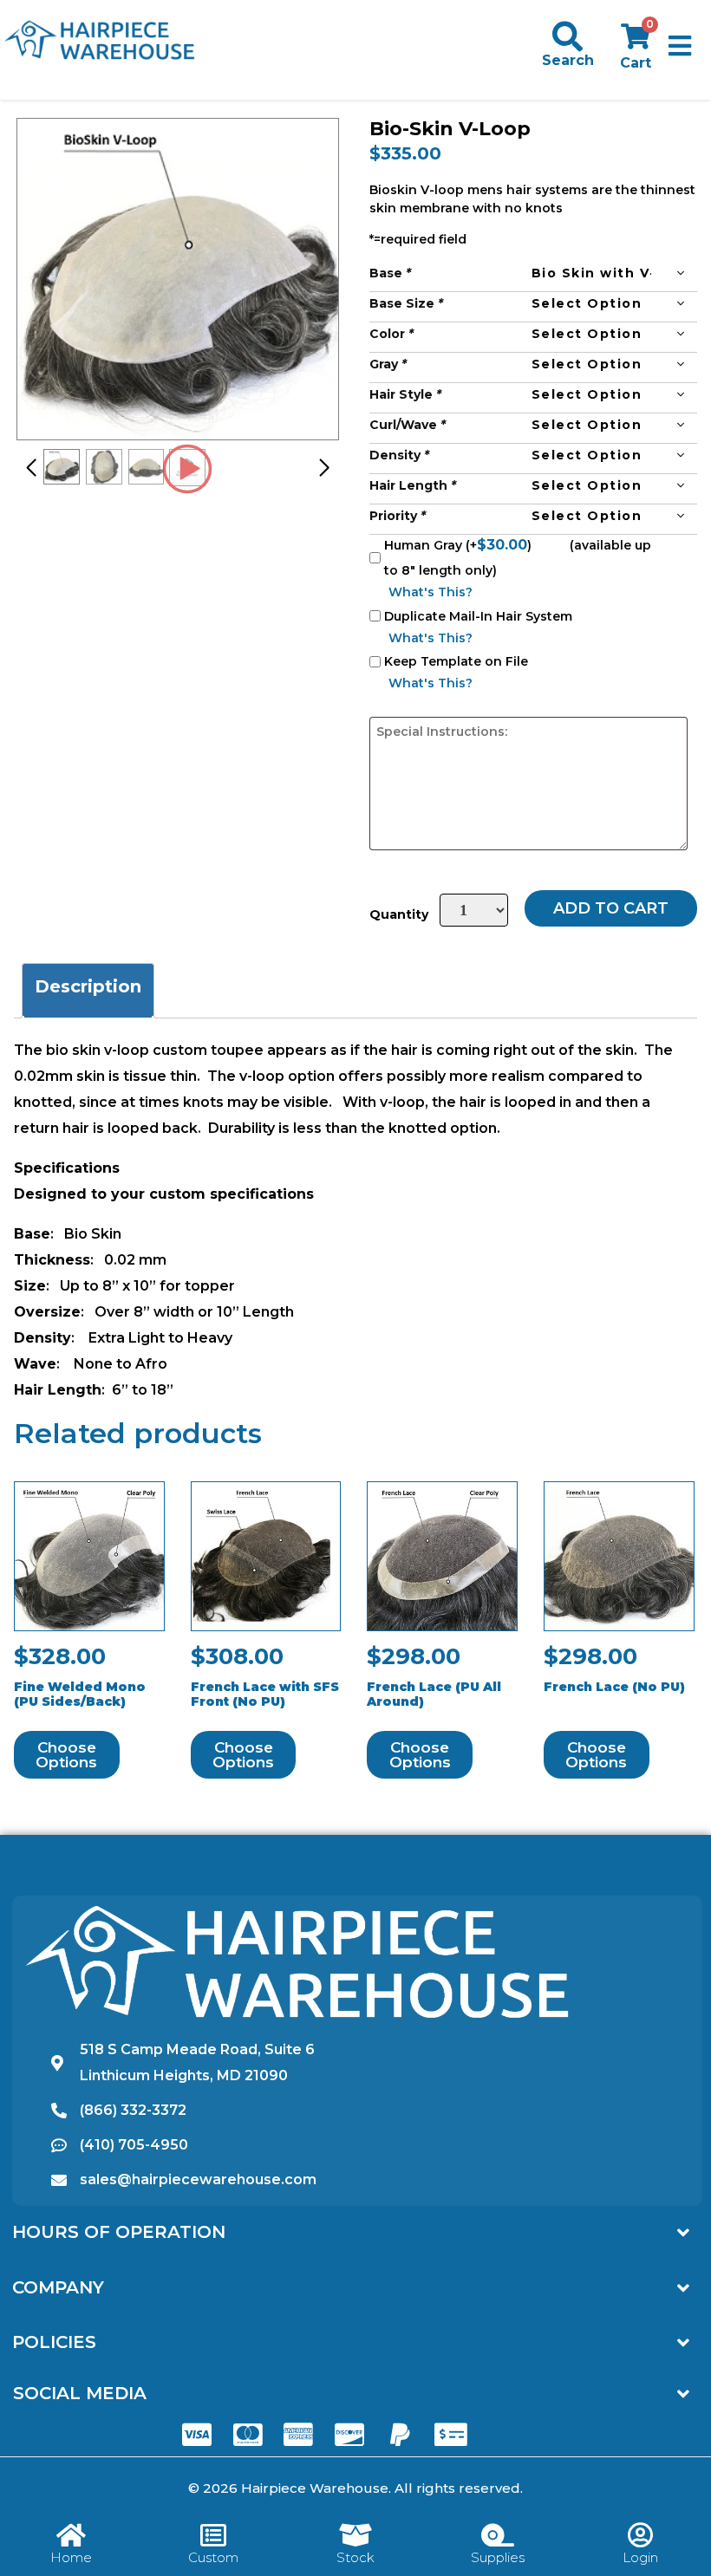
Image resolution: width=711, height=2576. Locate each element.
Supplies (498, 2557)
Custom (213, 2557)
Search (568, 60)
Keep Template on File (456, 661)
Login (640, 2557)
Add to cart (611, 908)
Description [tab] (88, 986)
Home (71, 2557)
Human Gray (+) (460, 545)
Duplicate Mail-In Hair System (478, 616)
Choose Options (66, 1755)
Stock (355, 2557)
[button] (680, 46)
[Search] (567, 36)
